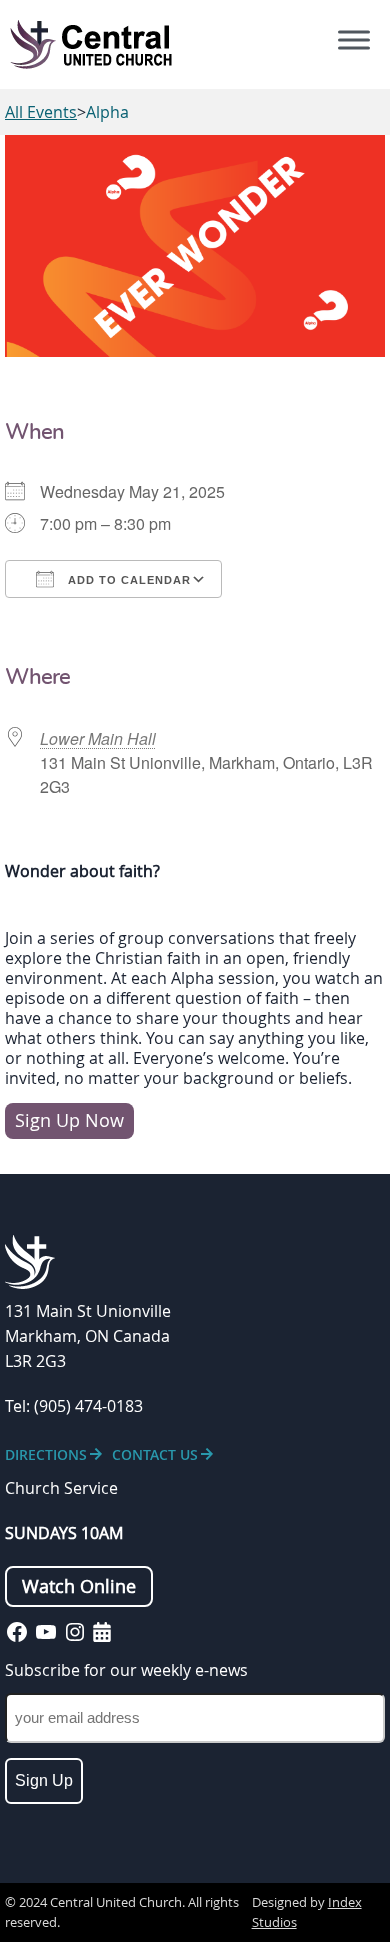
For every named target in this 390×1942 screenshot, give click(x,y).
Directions (46, 1454)
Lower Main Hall (98, 738)
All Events (41, 112)
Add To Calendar (127, 580)
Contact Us (155, 1454)
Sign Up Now (69, 1120)
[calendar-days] (102, 1632)
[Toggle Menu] (354, 40)
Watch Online (79, 1586)
